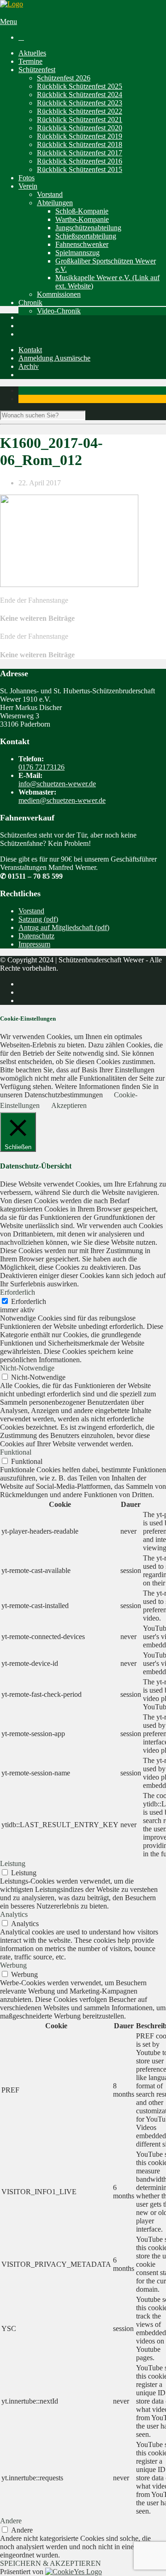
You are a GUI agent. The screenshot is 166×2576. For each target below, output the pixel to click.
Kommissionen (59, 294)
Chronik (30, 303)
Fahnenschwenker (82, 244)
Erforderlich (29, 1301)
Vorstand (50, 194)
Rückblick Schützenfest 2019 (80, 136)
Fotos (27, 178)
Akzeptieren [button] (69, 1105)
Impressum (34, 944)
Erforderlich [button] (18, 1292)
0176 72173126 (41, 767)
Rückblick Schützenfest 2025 (80, 86)
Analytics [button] (14, 1914)
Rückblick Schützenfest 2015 (80, 169)
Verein (28, 186)
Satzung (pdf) (38, 919)
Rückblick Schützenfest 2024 (80, 95)
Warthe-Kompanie (82, 219)
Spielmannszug (77, 253)
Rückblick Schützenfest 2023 (80, 103)
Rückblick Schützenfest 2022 (80, 111)
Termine (30, 61)
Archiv (29, 366)
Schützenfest (37, 70)
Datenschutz (36, 936)
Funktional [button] (16, 1452)
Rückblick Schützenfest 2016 (80, 161)
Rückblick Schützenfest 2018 (80, 144)
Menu (9, 21)
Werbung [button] (13, 1965)
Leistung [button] (13, 1863)
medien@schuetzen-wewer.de (62, 800)
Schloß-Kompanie (82, 211)
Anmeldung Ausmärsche (54, 358)
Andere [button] (11, 2521)
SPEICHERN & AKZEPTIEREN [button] (50, 2563)
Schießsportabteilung (86, 236)
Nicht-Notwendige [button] (27, 1368)
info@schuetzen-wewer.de (57, 784)
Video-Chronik (59, 311)
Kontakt (30, 350)
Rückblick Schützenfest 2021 (80, 119)
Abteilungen (55, 203)
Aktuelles (32, 53)
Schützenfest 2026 (64, 78)
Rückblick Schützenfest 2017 (80, 153)
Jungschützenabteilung (88, 228)
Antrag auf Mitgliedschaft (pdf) (64, 927)
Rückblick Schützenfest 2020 (80, 128)
